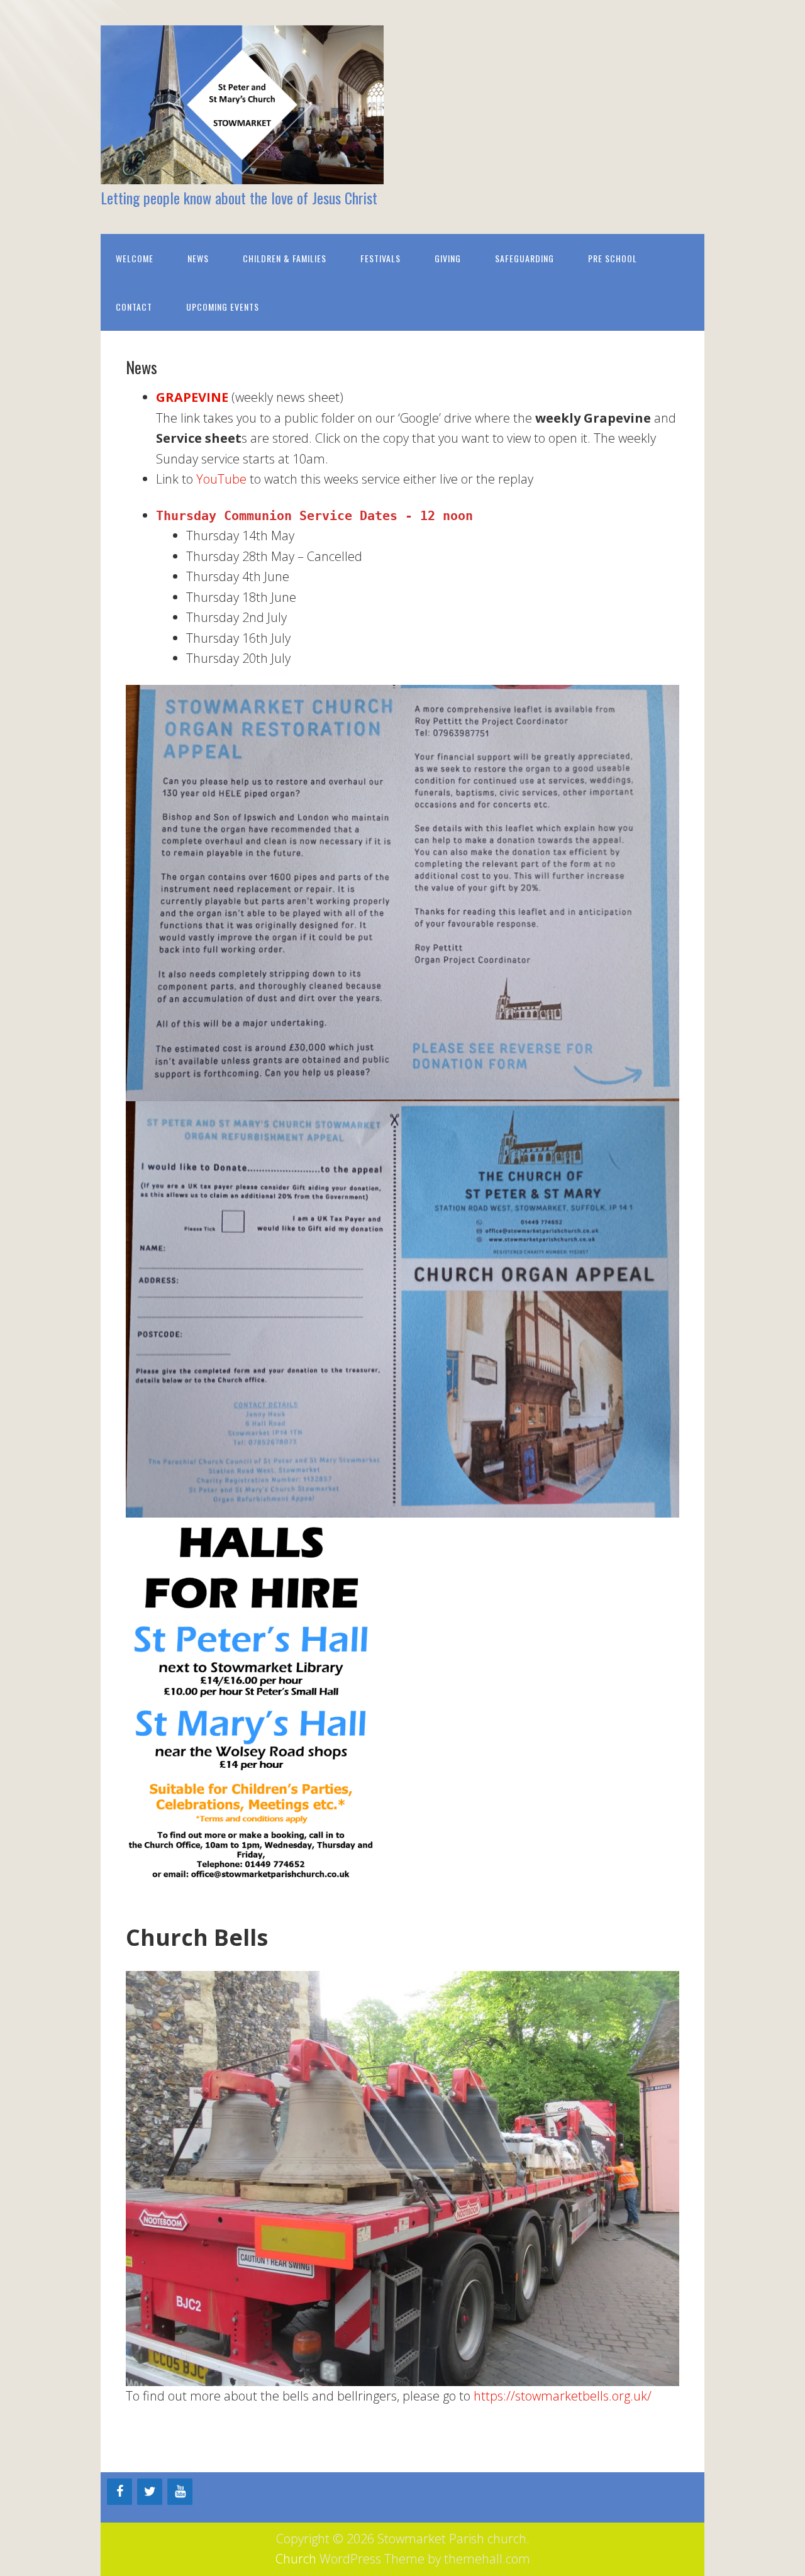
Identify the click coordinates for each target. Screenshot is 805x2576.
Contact (134, 307)
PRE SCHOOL (613, 258)
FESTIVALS (380, 258)
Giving (448, 258)
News (198, 258)
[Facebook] (119, 2492)
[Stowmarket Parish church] (242, 173)
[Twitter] (150, 2492)
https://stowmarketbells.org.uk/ (561, 2396)
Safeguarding (525, 258)
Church (296, 2559)
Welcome (135, 258)
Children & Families (285, 258)
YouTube (221, 479)
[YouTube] (180, 2492)
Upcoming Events (223, 307)
